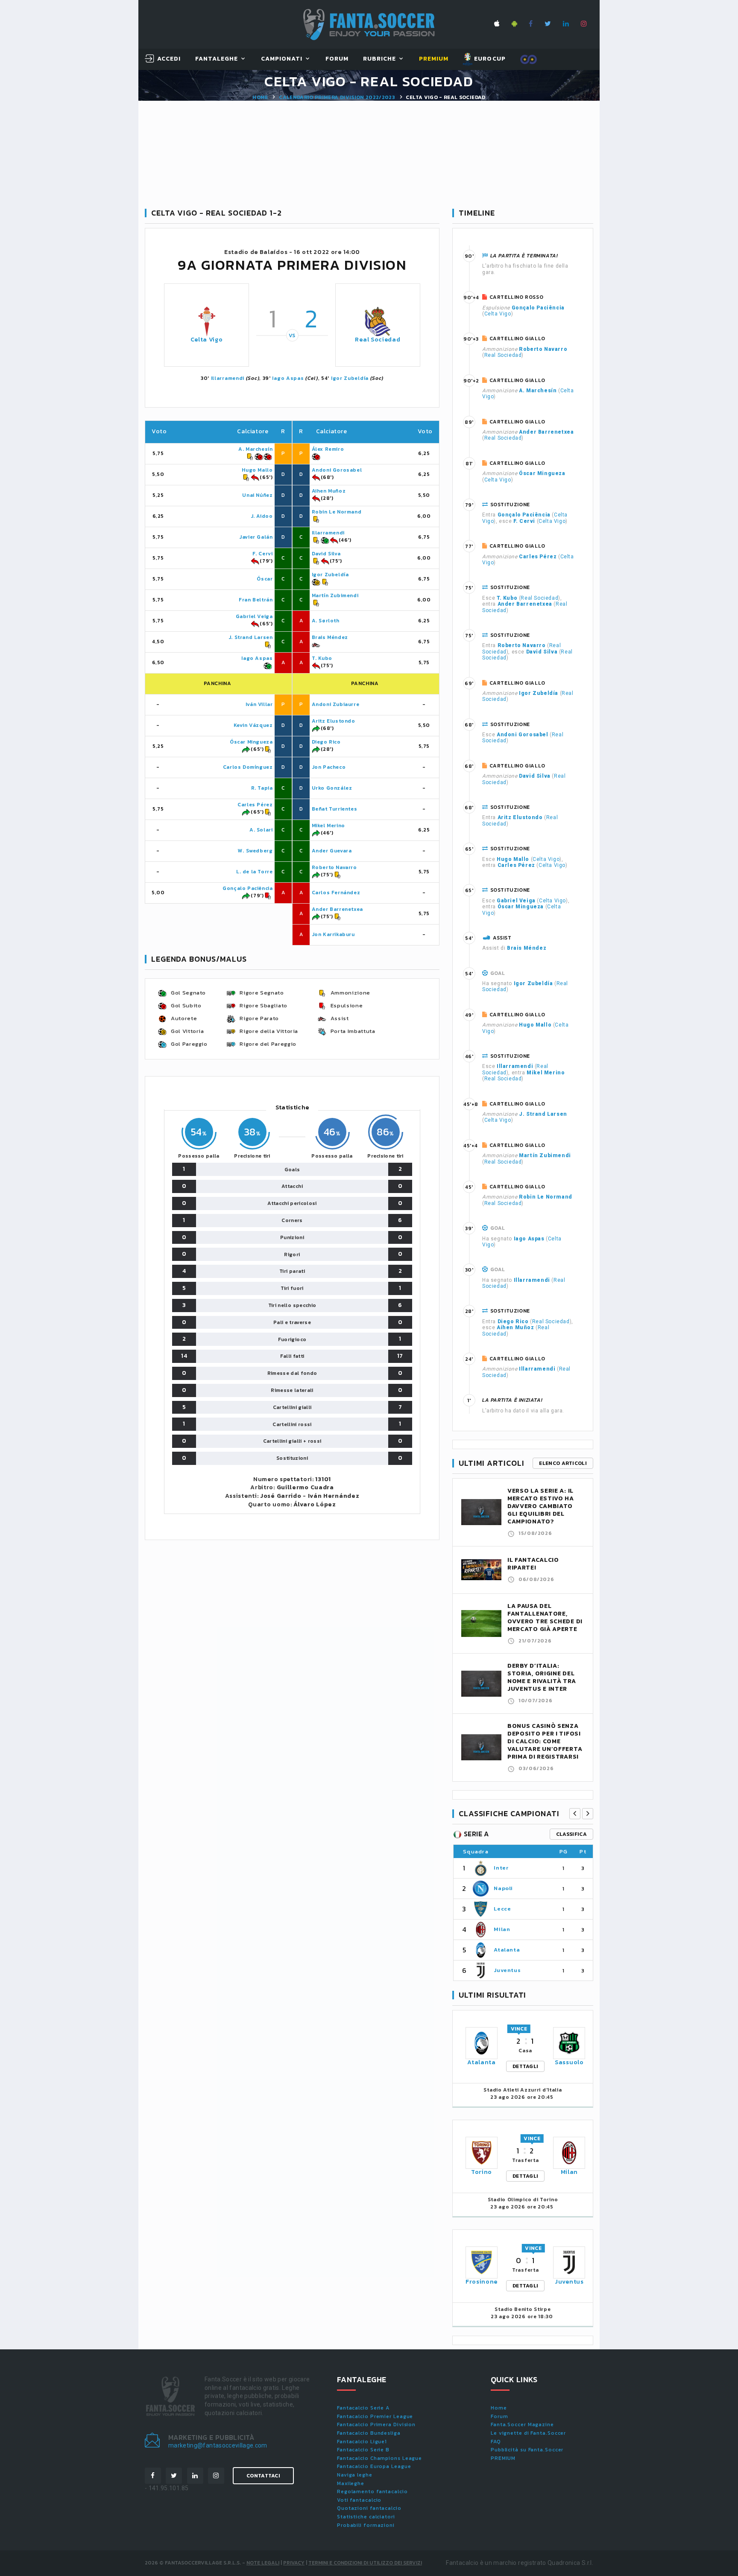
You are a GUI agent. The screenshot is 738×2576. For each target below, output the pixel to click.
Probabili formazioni (366, 2525)
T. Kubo (322, 658)
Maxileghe (351, 2483)
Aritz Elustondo (334, 721)
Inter (501, 1868)
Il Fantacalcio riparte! (533, 1564)
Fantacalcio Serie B (363, 2450)
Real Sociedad (378, 340)
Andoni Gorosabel (337, 470)
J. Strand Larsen (251, 637)
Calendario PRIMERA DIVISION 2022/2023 (337, 97)
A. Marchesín (255, 449)
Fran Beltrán (256, 600)
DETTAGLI (525, 2066)
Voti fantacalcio (359, 2500)
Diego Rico (326, 742)
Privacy (294, 2563)
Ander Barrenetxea (337, 909)
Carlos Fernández (336, 893)
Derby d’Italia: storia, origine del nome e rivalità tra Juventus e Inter (542, 1677)
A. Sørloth (326, 621)
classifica (571, 1834)
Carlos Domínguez (248, 767)
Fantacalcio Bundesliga (369, 2433)
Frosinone (482, 2282)
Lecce (502, 1909)
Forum (337, 59)
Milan (502, 1929)
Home (260, 97)
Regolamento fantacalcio (372, 2491)
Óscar (265, 579)
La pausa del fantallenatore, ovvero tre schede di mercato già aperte (545, 1618)
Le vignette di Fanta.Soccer (528, 2433)
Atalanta (507, 1950)
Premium (434, 59)
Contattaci (263, 2476)
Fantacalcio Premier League (375, 2416)
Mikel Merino (328, 826)
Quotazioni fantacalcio (369, 2508)
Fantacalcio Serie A (363, 2408)
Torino (482, 2172)
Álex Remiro (328, 449)
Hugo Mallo (257, 470)
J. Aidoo (262, 516)
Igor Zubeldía (350, 378)
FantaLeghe (217, 59)
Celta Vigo (207, 340)
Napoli (503, 1888)
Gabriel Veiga (254, 616)
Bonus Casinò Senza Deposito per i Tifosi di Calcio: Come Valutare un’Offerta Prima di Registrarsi (545, 1741)
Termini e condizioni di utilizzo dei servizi (365, 2563)
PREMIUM (503, 2458)
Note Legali (263, 2563)
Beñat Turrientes (335, 809)
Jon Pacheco (329, 767)
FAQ (496, 2442)
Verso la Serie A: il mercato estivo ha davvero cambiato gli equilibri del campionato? (541, 1506)
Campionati (282, 59)
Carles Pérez (255, 805)
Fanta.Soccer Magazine (522, 2424)
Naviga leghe (355, 2475)
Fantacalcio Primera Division (376, 2424)
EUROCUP (489, 59)
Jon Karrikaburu (333, 934)
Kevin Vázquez (253, 725)
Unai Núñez (257, 495)
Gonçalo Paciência (247, 888)
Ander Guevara (332, 851)
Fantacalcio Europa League (374, 2466)
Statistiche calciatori (366, 2517)
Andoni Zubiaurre (336, 704)
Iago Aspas (288, 378)
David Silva (326, 554)
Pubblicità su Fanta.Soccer (527, 2450)
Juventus (507, 1970)
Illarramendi (228, 378)
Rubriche (379, 59)
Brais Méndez (330, 637)
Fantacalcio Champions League (379, 2458)
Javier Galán (256, 537)
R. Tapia (262, 788)
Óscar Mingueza (251, 742)
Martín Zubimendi (335, 595)
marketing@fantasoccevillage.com (218, 2445)
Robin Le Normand (337, 512)
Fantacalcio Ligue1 (362, 2442)
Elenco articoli (563, 1463)
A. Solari (261, 830)
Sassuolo (569, 2062)
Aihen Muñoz (329, 491)
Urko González (332, 788)
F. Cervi (263, 554)
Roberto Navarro (334, 867)
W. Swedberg (255, 851)
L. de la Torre (254, 872)
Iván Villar (259, 704)
